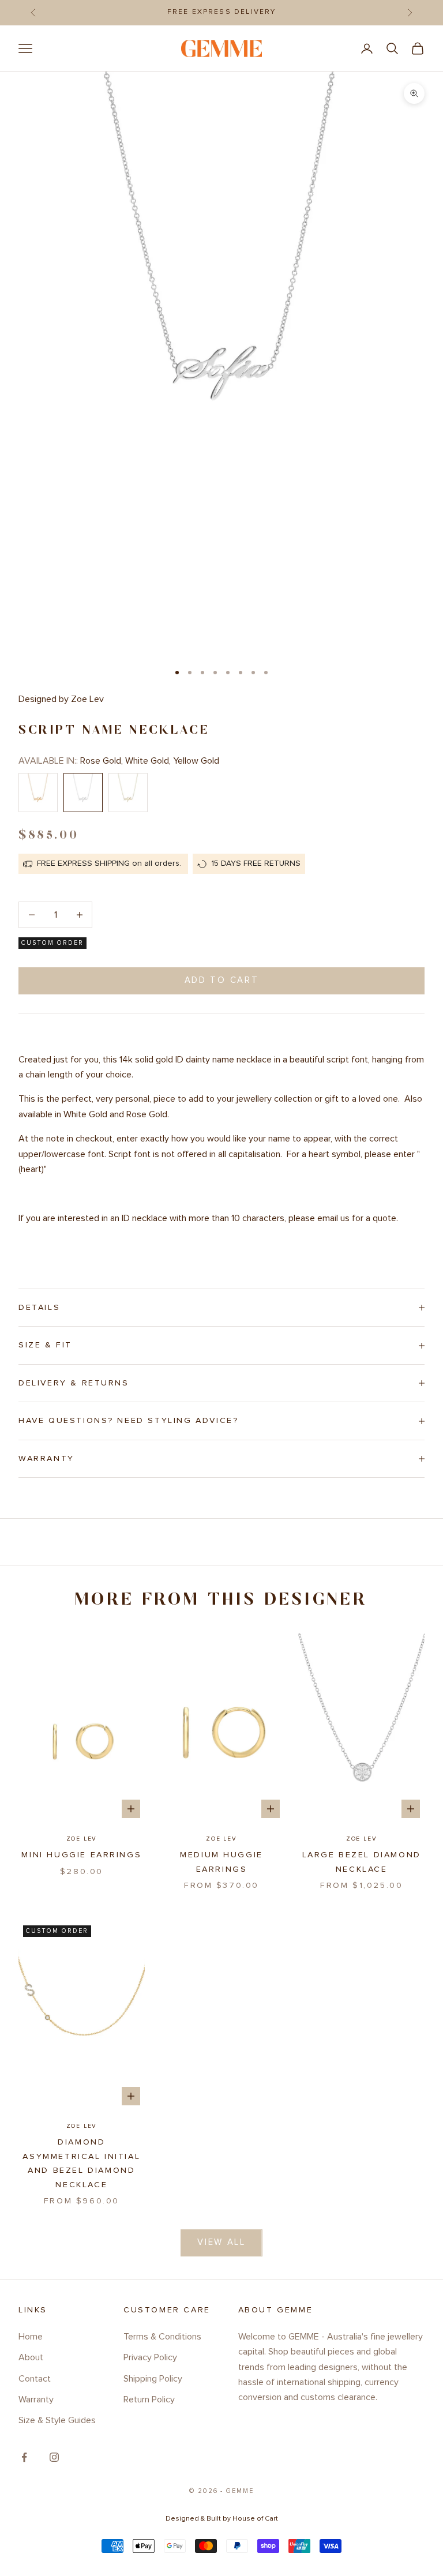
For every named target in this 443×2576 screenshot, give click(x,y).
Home (31, 2337)
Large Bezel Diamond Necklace (362, 1862)
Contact (35, 2379)
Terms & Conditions (162, 2337)
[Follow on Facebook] (24, 2457)
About (31, 2357)
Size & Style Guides (57, 2420)
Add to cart (222, 980)
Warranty (36, 2399)
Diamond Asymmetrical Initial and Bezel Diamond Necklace (81, 2163)
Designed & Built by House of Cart (222, 2519)
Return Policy (149, 2399)
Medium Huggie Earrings (221, 1862)
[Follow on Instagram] (54, 2457)
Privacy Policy (150, 2357)
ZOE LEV (82, 1839)
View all (221, 2242)
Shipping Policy (153, 2379)
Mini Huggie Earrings (81, 1855)
